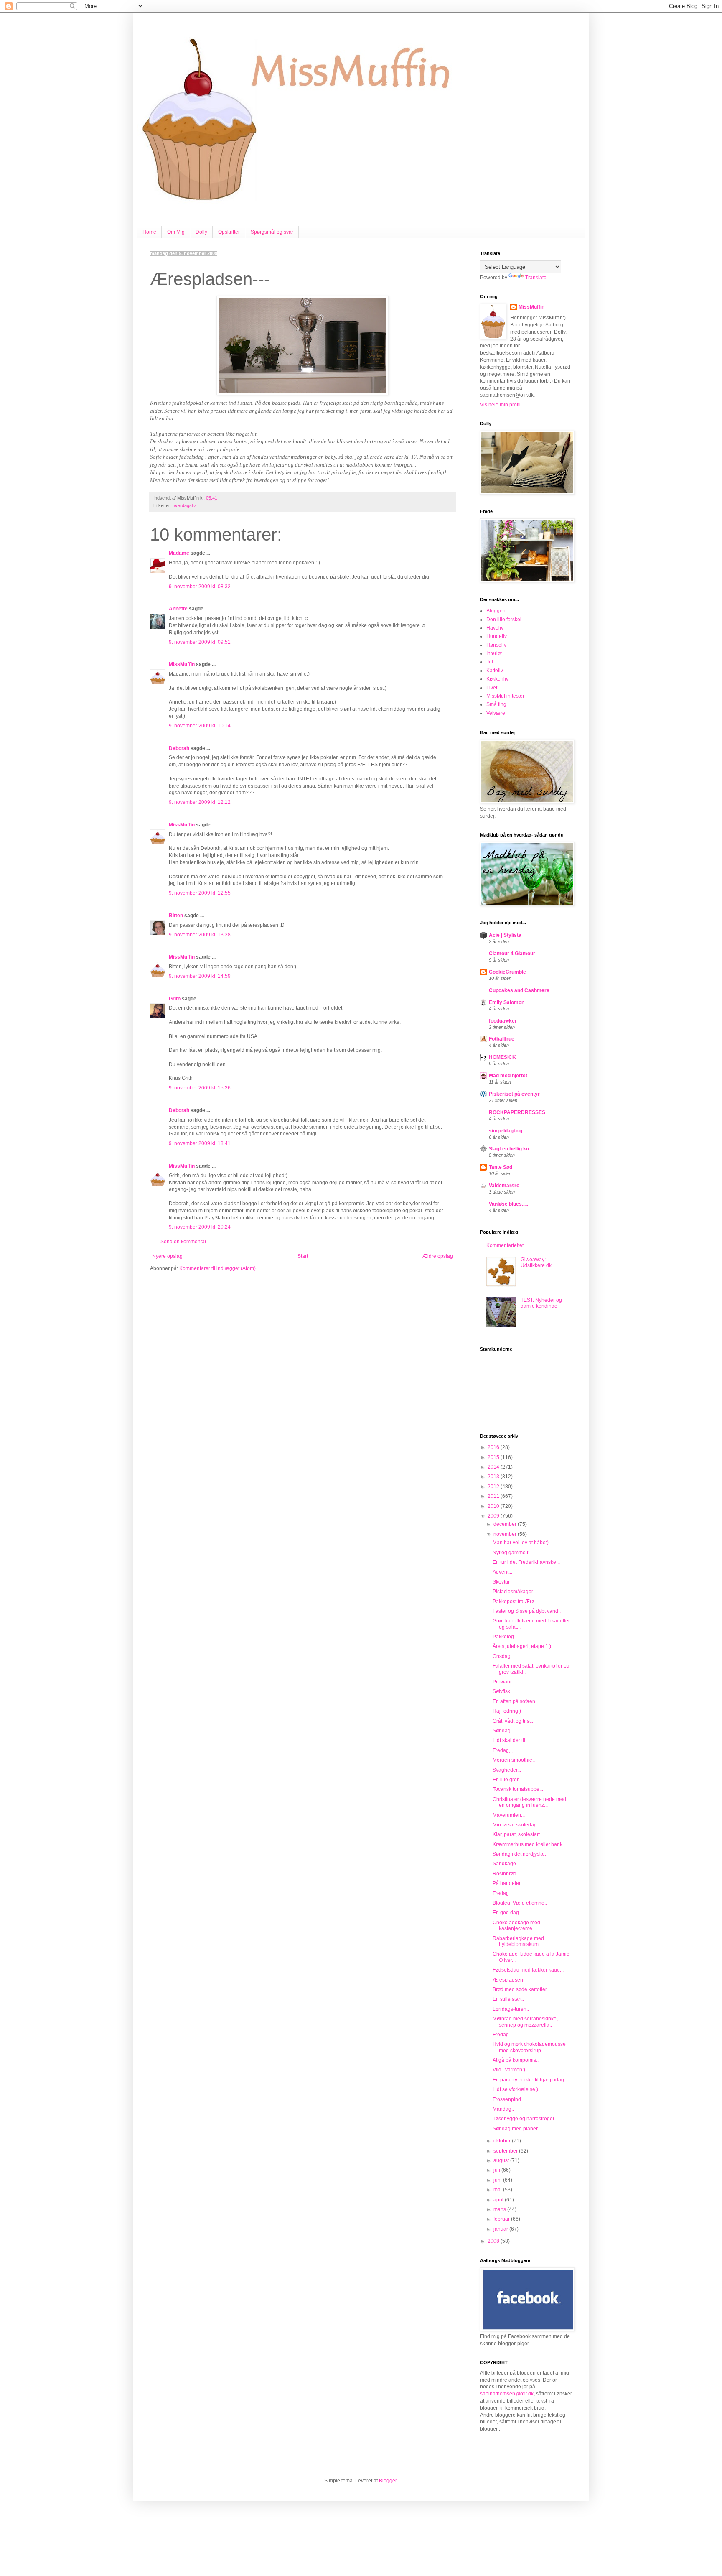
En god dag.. (507, 1913)
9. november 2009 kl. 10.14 (200, 726)
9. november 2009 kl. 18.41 (200, 1143)
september (506, 2151)
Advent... (502, 1572)
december (506, 1524)
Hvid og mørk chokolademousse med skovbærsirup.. (529, 2047)
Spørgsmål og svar (272, 232)
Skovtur (501, 1582)
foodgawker (503, 1021)
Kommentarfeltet (505, 1245)
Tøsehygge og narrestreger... (525, 2119)
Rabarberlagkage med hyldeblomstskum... (518, 1941)
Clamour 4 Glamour (512, 954)
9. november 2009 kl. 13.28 (200, 935)
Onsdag (502, 1656)
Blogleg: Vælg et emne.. (520, 1903)
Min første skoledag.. (516, 1825)
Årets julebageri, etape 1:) (522, 1646)
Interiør (494, 653)
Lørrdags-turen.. (511, 2009)
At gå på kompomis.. (516, 2060)
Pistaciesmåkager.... (515, 1592)
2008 (494, 2241)
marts (500, 2209)
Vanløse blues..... (508, 1204)
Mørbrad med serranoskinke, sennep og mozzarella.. (525, 2022)
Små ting (496, 704)
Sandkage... (506, 1864)
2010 (494, 1506)
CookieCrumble (507, 972)
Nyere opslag (167, 1256)
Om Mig (176, 232)
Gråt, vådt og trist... (514, 1721)
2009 (494, 1516)
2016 (494, 1447)
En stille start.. (508, 1999)
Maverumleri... (509, 1815)
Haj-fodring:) (507, 1711)
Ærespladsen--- (510, 1980)
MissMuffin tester (505, 696)
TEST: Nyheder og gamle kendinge (541, 1303)
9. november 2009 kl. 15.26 (200, 1088)
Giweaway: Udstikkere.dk (536, 1262)
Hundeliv (497, 636)
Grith (175, 999)
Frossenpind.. (508, 2099)
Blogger (388, 2481)
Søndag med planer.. (516, 2129)
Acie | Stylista (505, 935)
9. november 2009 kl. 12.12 (200, 802)
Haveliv (495, 628)
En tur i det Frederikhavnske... (526, 1562)
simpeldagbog (506, 1131)
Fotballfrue (502, 1039)
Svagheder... (507, 1770)
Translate (536, 278)
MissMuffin (182, 664)
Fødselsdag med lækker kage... (528, 1970)
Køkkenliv (497, 679)
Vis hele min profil (500, 405)
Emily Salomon (507, 1002)
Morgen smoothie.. (514, 1760)
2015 (494, 1457)
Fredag (501, 1893)
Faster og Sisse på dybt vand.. (527, 1611)
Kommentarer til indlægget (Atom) (217, 1268)
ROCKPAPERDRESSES (517, 1112)
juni (498, 2180)
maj (498, 2190)
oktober (503, 2141)
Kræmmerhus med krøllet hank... (529, 1844)
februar (502, 2219)
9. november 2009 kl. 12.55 (200, 893)
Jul (490, 662)
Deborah (179, 748)
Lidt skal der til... (511, 1740)
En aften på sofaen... (516, 1701)
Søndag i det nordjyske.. (520, 1854)
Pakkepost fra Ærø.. (515, 1602)
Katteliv (495, 671)
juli (497, 2170)
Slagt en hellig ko (509, 1149)
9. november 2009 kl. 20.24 (200, 1227)
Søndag (502, 1731)
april (499, 2200)
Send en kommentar (183, 1242)
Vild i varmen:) (509, 2070)
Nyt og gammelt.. (512, 1553)
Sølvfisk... (503, 1691)
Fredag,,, (503, 1750)
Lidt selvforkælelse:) (515, 2089)
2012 (494, 1487)
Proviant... (504, 1682)
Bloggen (496, 611)
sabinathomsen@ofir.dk (507, 2394)
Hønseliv (496, 645)
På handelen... (509, 1883)
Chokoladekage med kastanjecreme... (516, 1926)
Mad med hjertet (508, 1076)
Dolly (201, 232)
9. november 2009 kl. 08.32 (200, 587)
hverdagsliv (184, 505)
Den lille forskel (504, 620)
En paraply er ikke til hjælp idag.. (530, 2080)
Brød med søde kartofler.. (521, 1989)
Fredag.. (502, 2035)
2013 (494, 1477)
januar (501, 2229)
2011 (494, 1496)
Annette (178, 609)
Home (149, 232)
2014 (494, 1467)
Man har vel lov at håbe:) (521, 1543)
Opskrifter (229, 232)
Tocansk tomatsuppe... (518, 1789)
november (506, 1534)
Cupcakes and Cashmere (519, 990)
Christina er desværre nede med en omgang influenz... (529, 1802)
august (502, 2160)
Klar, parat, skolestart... (518, 1834)
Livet (492, 688)
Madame (179, 553)
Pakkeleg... (505, 1637)
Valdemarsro (504, 1186)
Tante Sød (501, 1167)
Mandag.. (503, 2109)
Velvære (496, 713)
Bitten (176, 916)
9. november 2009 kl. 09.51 (200, 642)
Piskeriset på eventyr (514, 1094)
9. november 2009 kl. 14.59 (200, 976)
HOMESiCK (502, 1057)
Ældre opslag (438, 1256)
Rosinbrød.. (506, 1874)
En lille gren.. (507, 1780)
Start (303, 1256)
